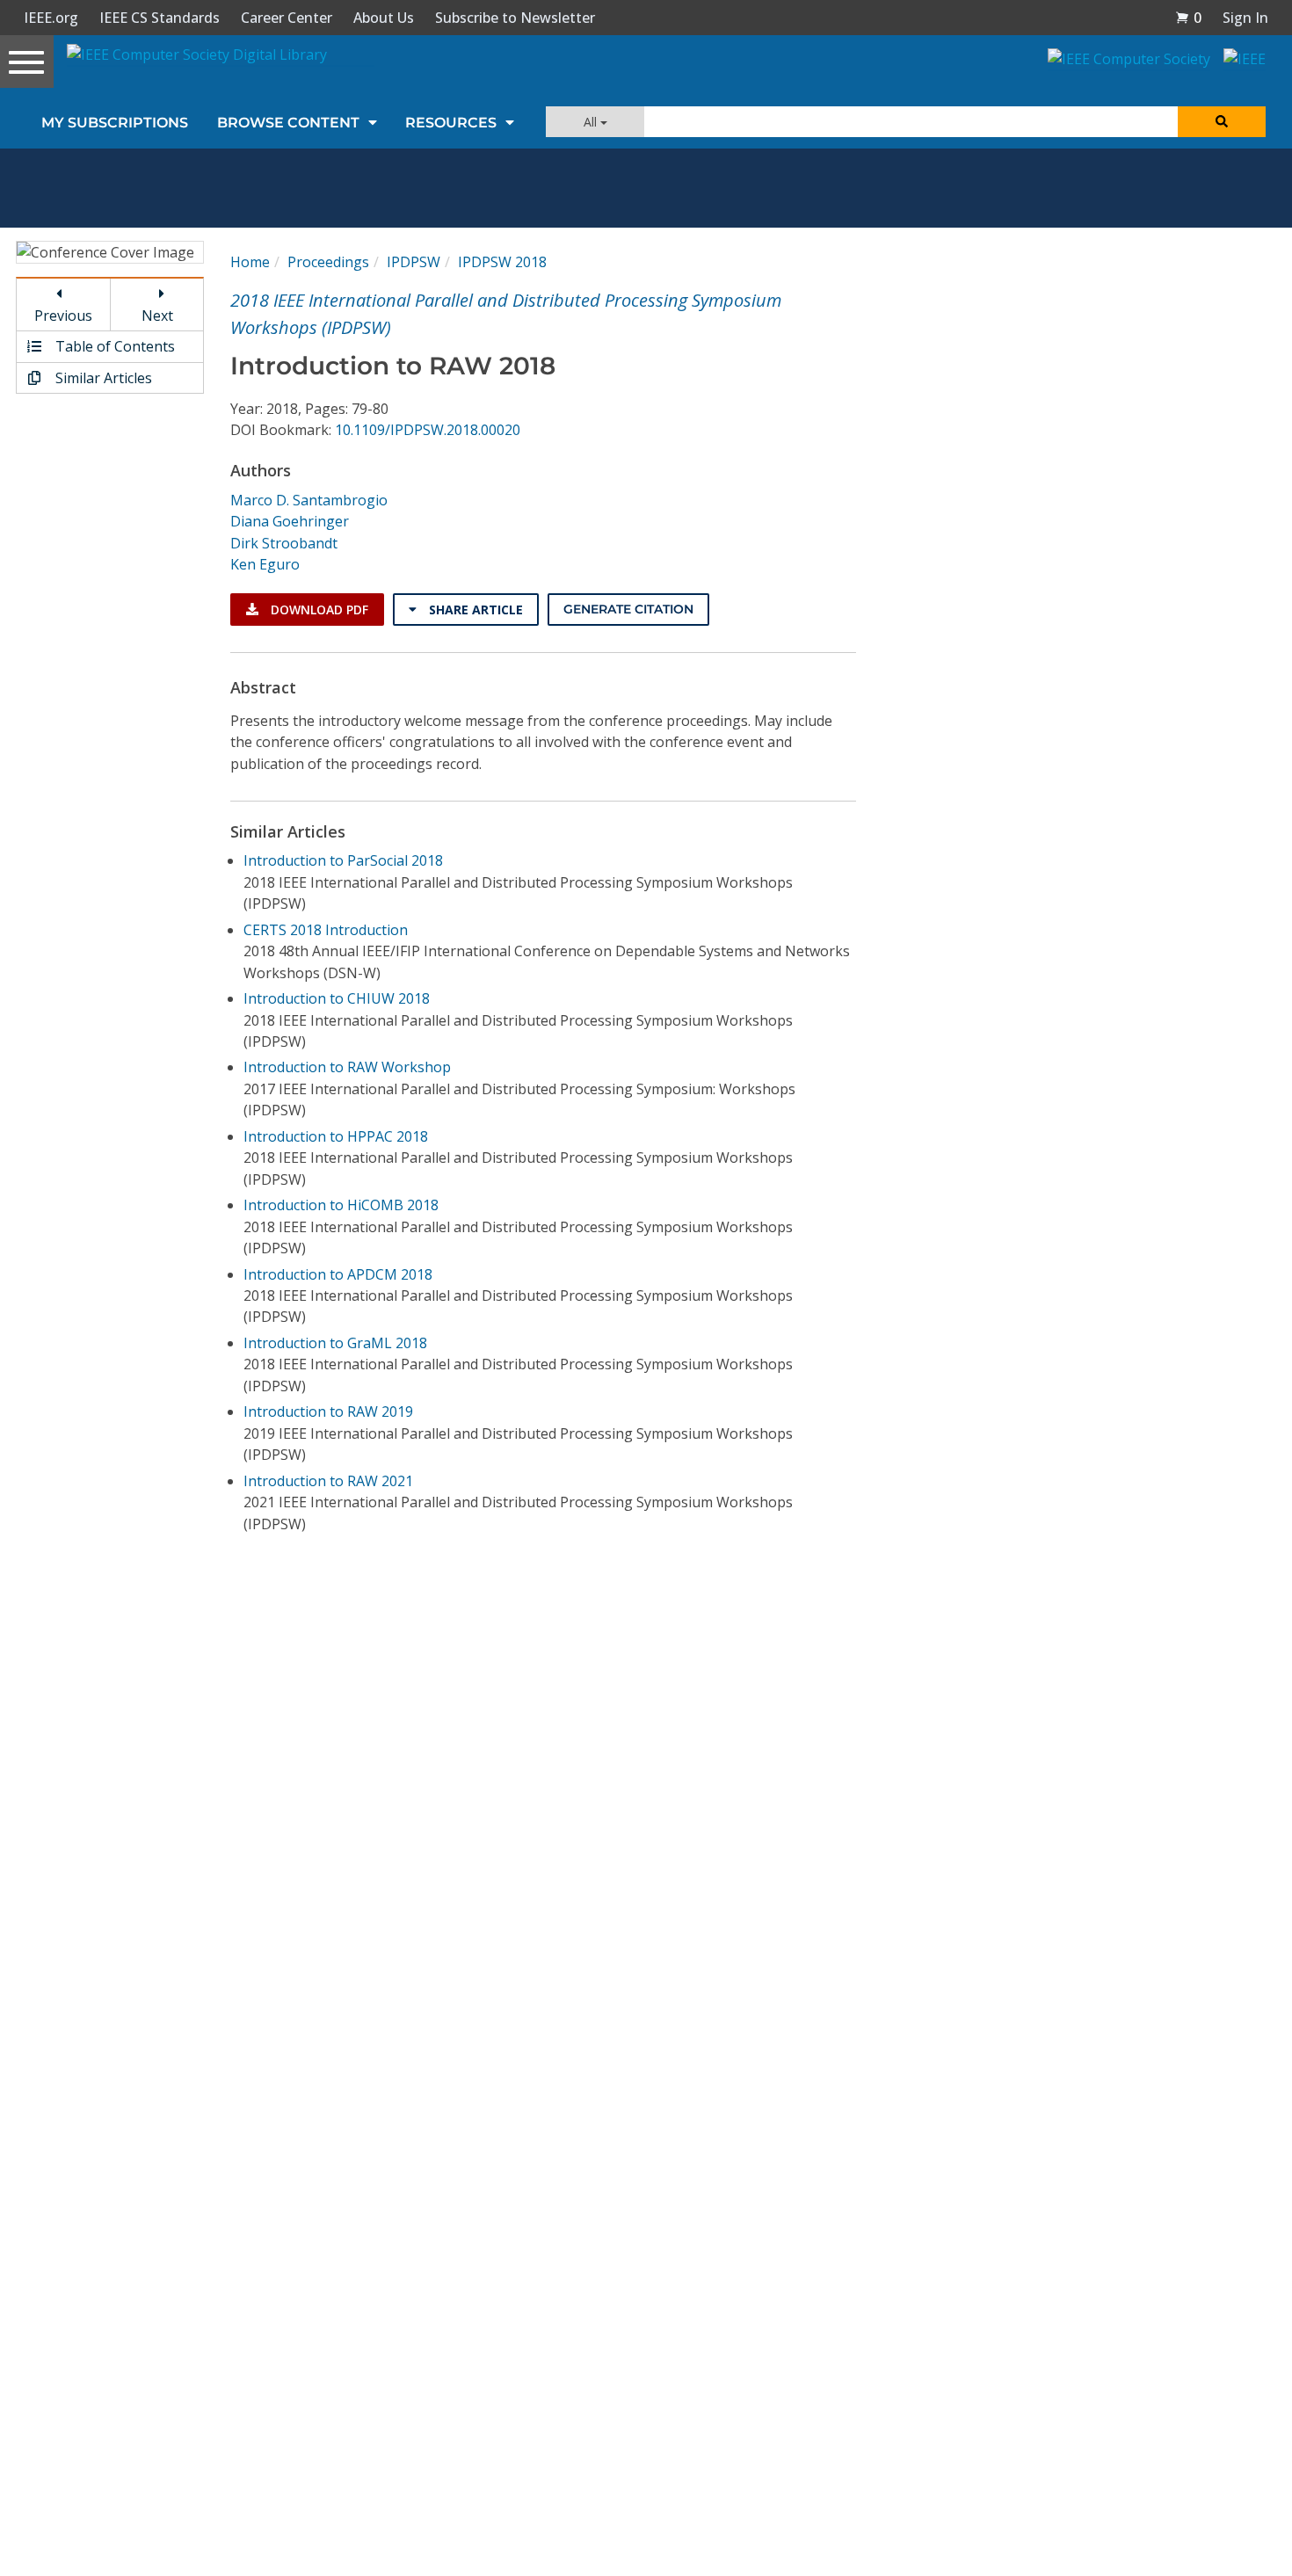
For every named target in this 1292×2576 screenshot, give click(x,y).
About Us (384, 18)
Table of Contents (113, 346)
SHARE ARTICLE (474, 610)
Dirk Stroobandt (284, 543)
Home (250, 262)
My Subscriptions (115, 123)
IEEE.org (51, 18)
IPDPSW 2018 (502, 262)
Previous (63, 316)
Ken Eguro (265, 564)
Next (157, 316)
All (592, 122)
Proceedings (328, 262)
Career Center (287, 18)
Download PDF (318, 610)
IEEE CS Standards (160, 18)
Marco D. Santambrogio (309, 500)
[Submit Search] (1222, 122)
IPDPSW (414, 262)
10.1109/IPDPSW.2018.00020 (428, 430)
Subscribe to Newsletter (515, 18)
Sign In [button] (1245, 18)
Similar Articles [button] (102, 378)
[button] (1188, 18)
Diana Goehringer (290, 521)
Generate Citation (628, 609)
